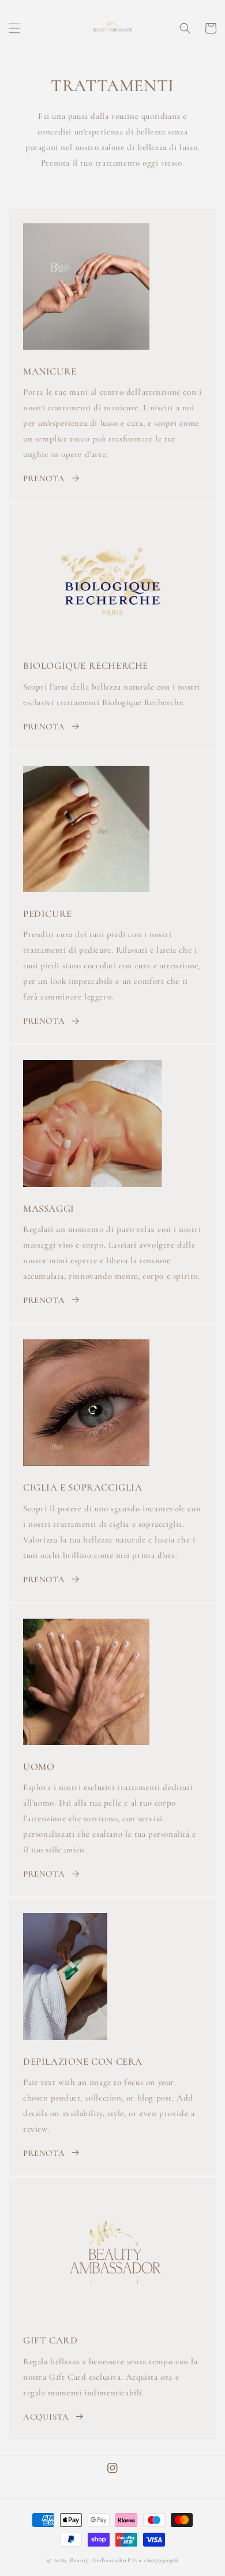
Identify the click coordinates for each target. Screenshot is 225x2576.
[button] (14, 28)
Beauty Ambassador (99, 2560)
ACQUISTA (46, 2417)
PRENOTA (44, 478)
